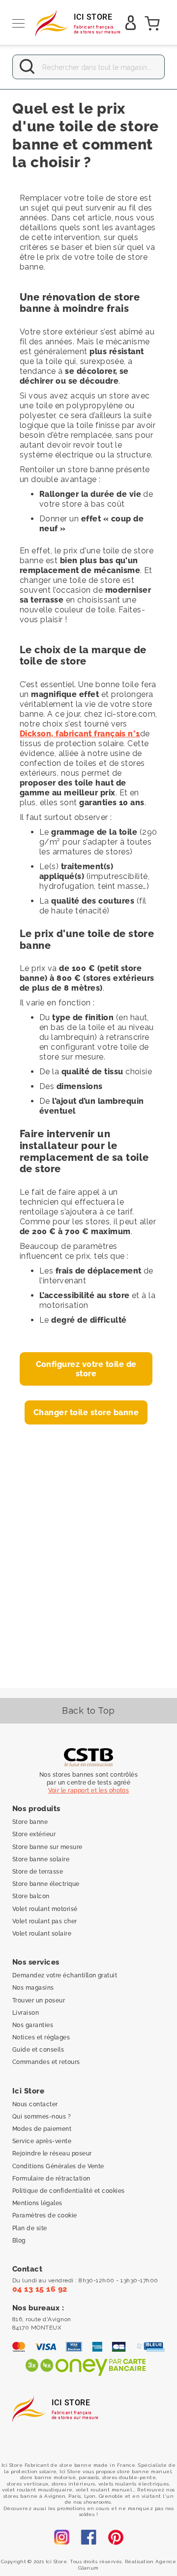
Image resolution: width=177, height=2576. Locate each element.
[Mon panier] (152, 24)
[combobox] (88, 67)
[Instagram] (61, 2538)
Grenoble (111, 2496)
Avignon (55, 2496)
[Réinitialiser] (151, 67)
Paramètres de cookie (45, 2216)
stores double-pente (129, 2477)
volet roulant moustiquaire (37, 2490)
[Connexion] (131, 26)
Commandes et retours (46, 2062)
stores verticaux (28, 2484)
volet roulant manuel (104, 2490)
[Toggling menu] (18, 23)
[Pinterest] (116, 2538)
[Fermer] (26, 67)
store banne (76, 2465)
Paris (74, 2496)
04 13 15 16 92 (41, 2289)
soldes (87, 2514)
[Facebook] (88, 2538)
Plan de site (30, 2228)
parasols (89, 2477)
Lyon (90, 2496)
